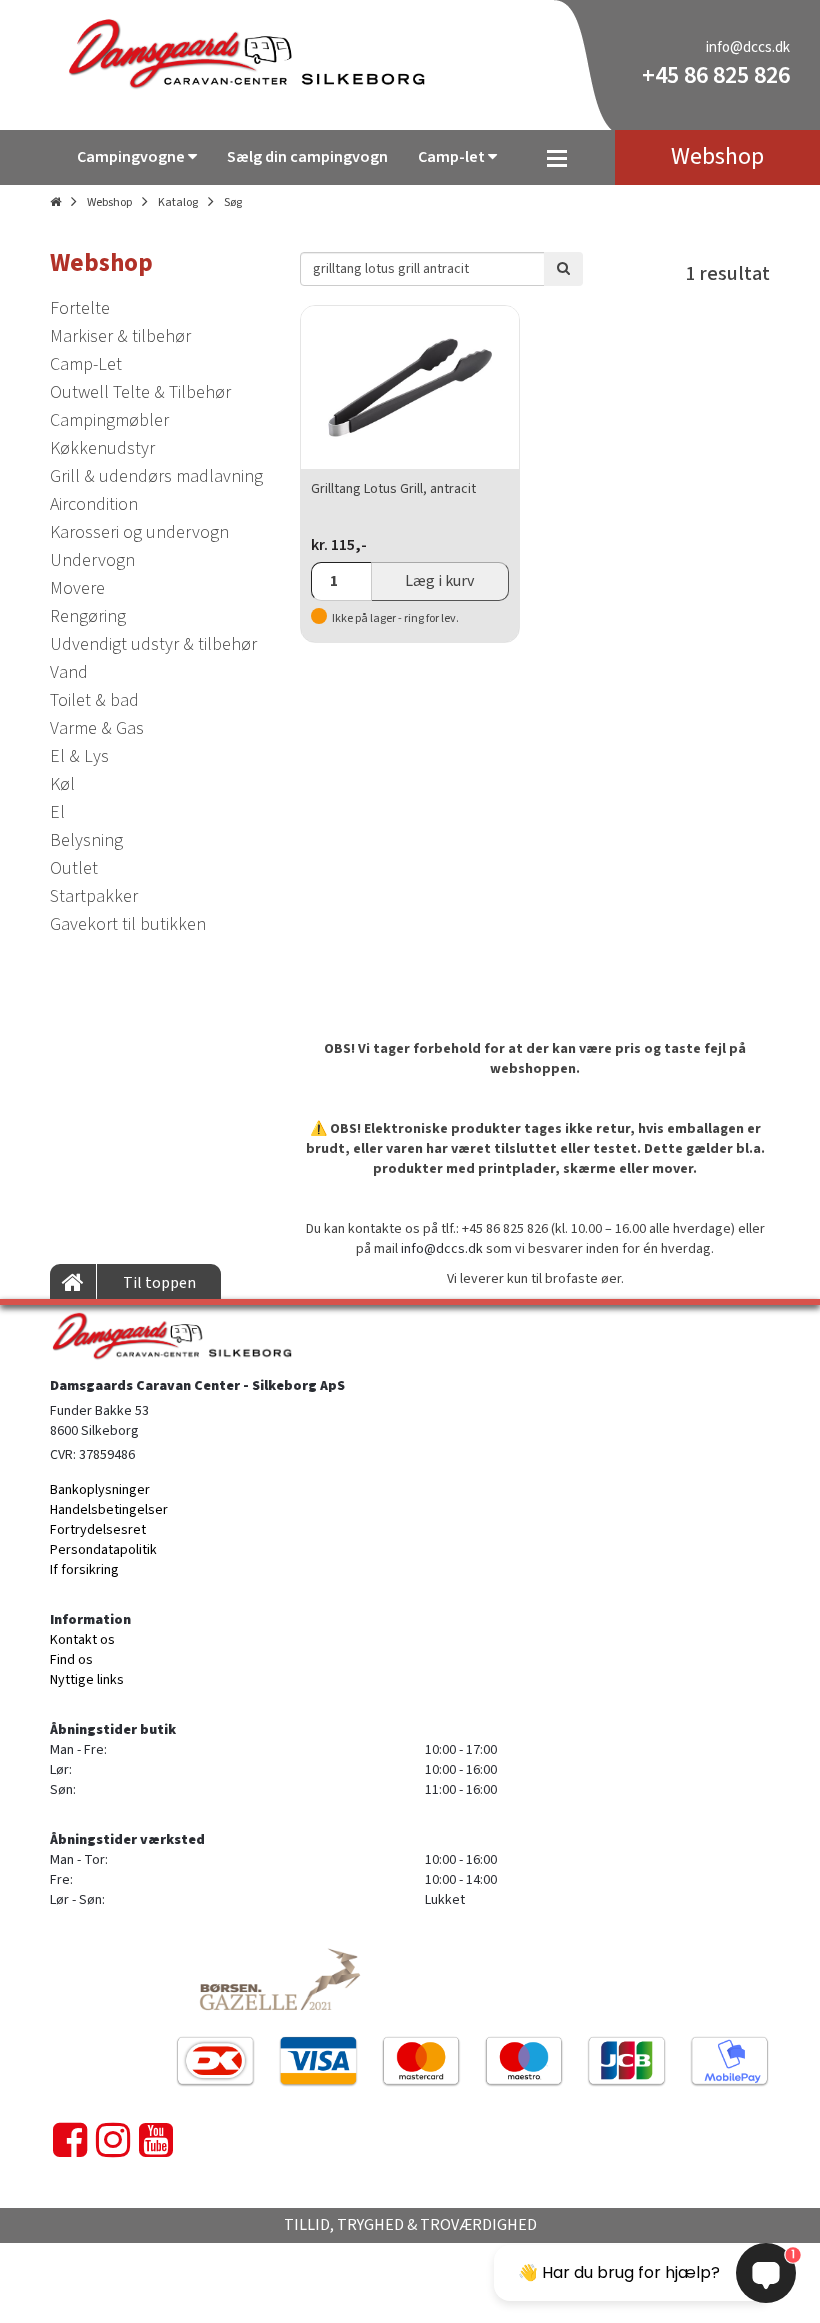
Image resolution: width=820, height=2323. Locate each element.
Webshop (109, 202)
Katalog (178, 202)
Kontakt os (82, 1640)
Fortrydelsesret (98, 1530)
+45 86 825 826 (716, 75)
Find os (71, 1660)
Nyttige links (87, 1680)
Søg (233, 202)
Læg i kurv (439, 581)
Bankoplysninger (100, 1490)
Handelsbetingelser (109, 1510)
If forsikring (84, 1570)
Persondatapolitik (103, 1550)
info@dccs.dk (748, 47)
